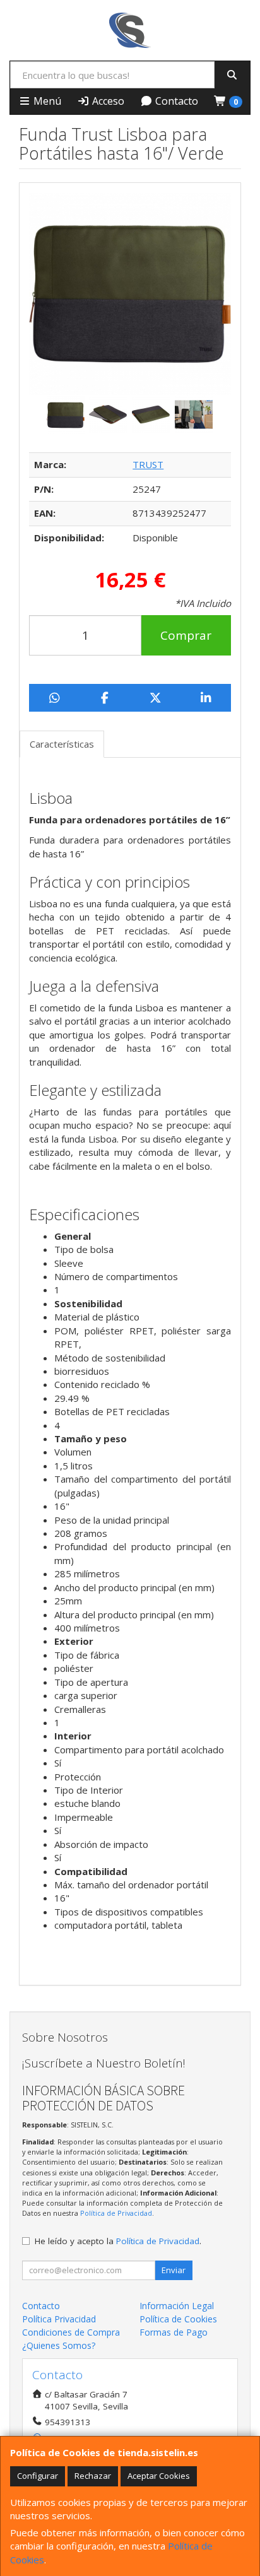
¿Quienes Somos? (59, 2345)
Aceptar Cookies (159, 2476)
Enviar (174, 2270)
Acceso (107, 101)
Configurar (38, 2476)
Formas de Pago (174, 2332)
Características (62, 744)
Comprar (186, 635)
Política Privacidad (59, 2319)
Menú (46, 101)
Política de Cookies (178, 2319)
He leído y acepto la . (118, 2241)
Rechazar (93, 2476)
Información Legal (177, 2306)
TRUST (148, 464)
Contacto (175, 101)
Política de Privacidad (116, 2213)
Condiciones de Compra (71, 2332)
